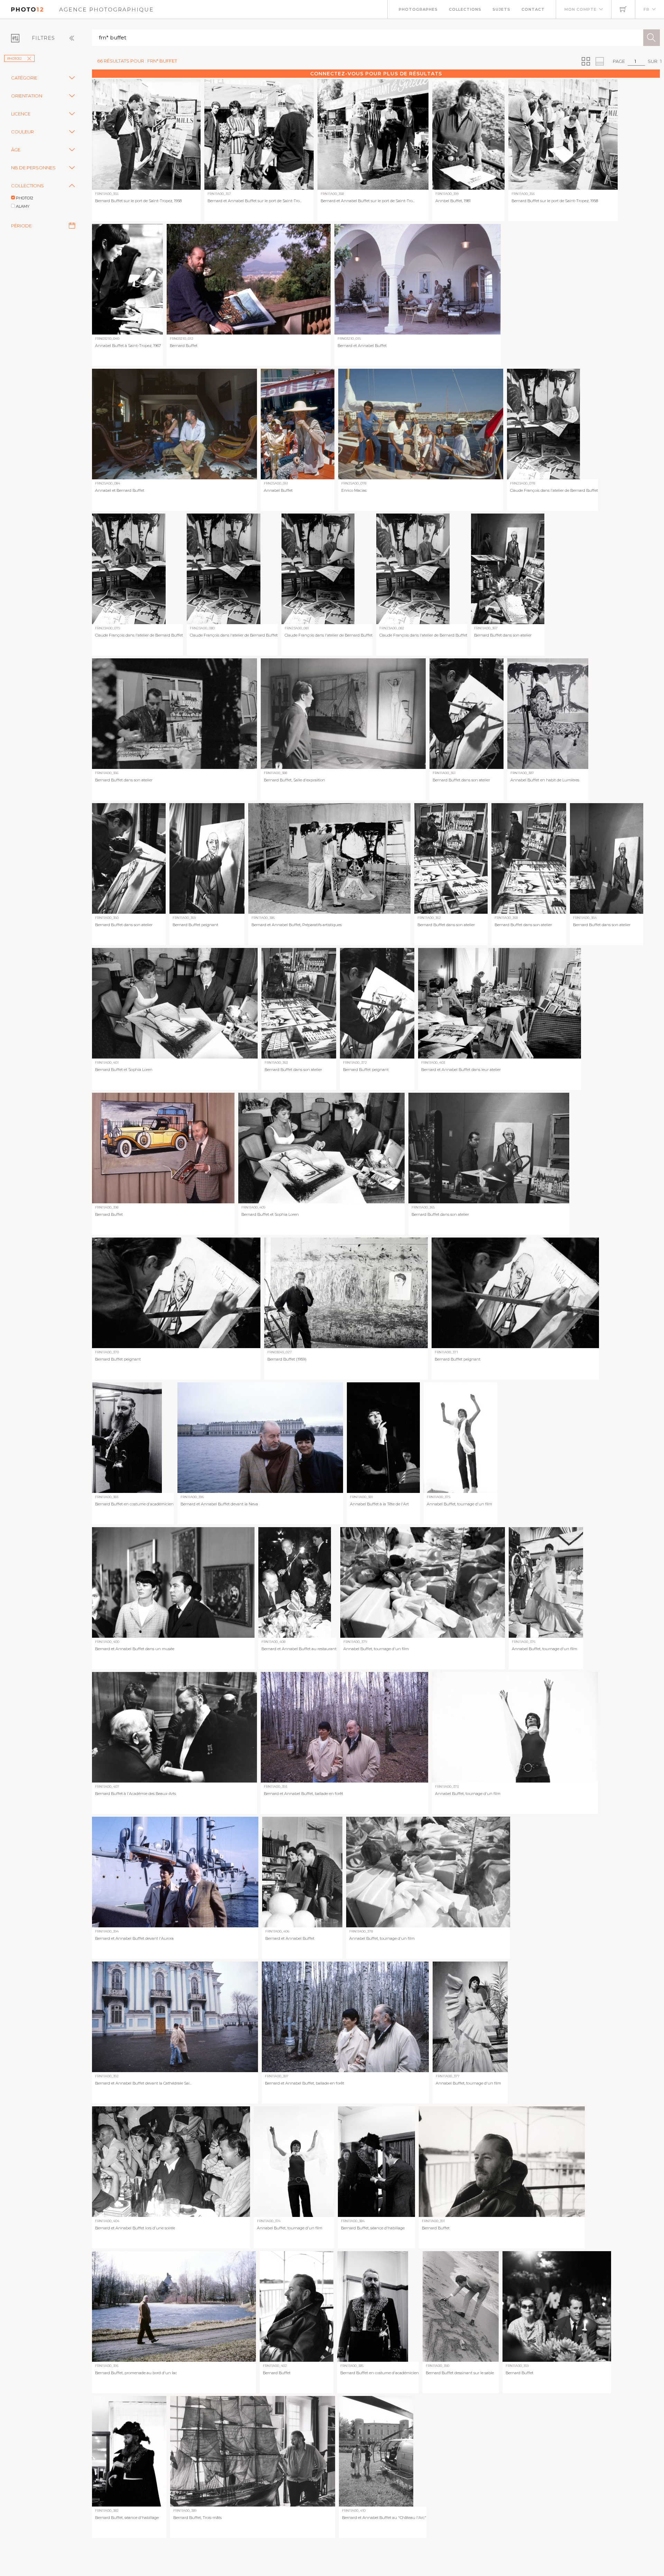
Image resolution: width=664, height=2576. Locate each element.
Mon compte (580, 9)
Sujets (501, 9)
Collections (465, 9)
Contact (533, 9)
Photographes (418, 9)
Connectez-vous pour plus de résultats (376, 74)
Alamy (23, 206)
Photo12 (15, 59)
